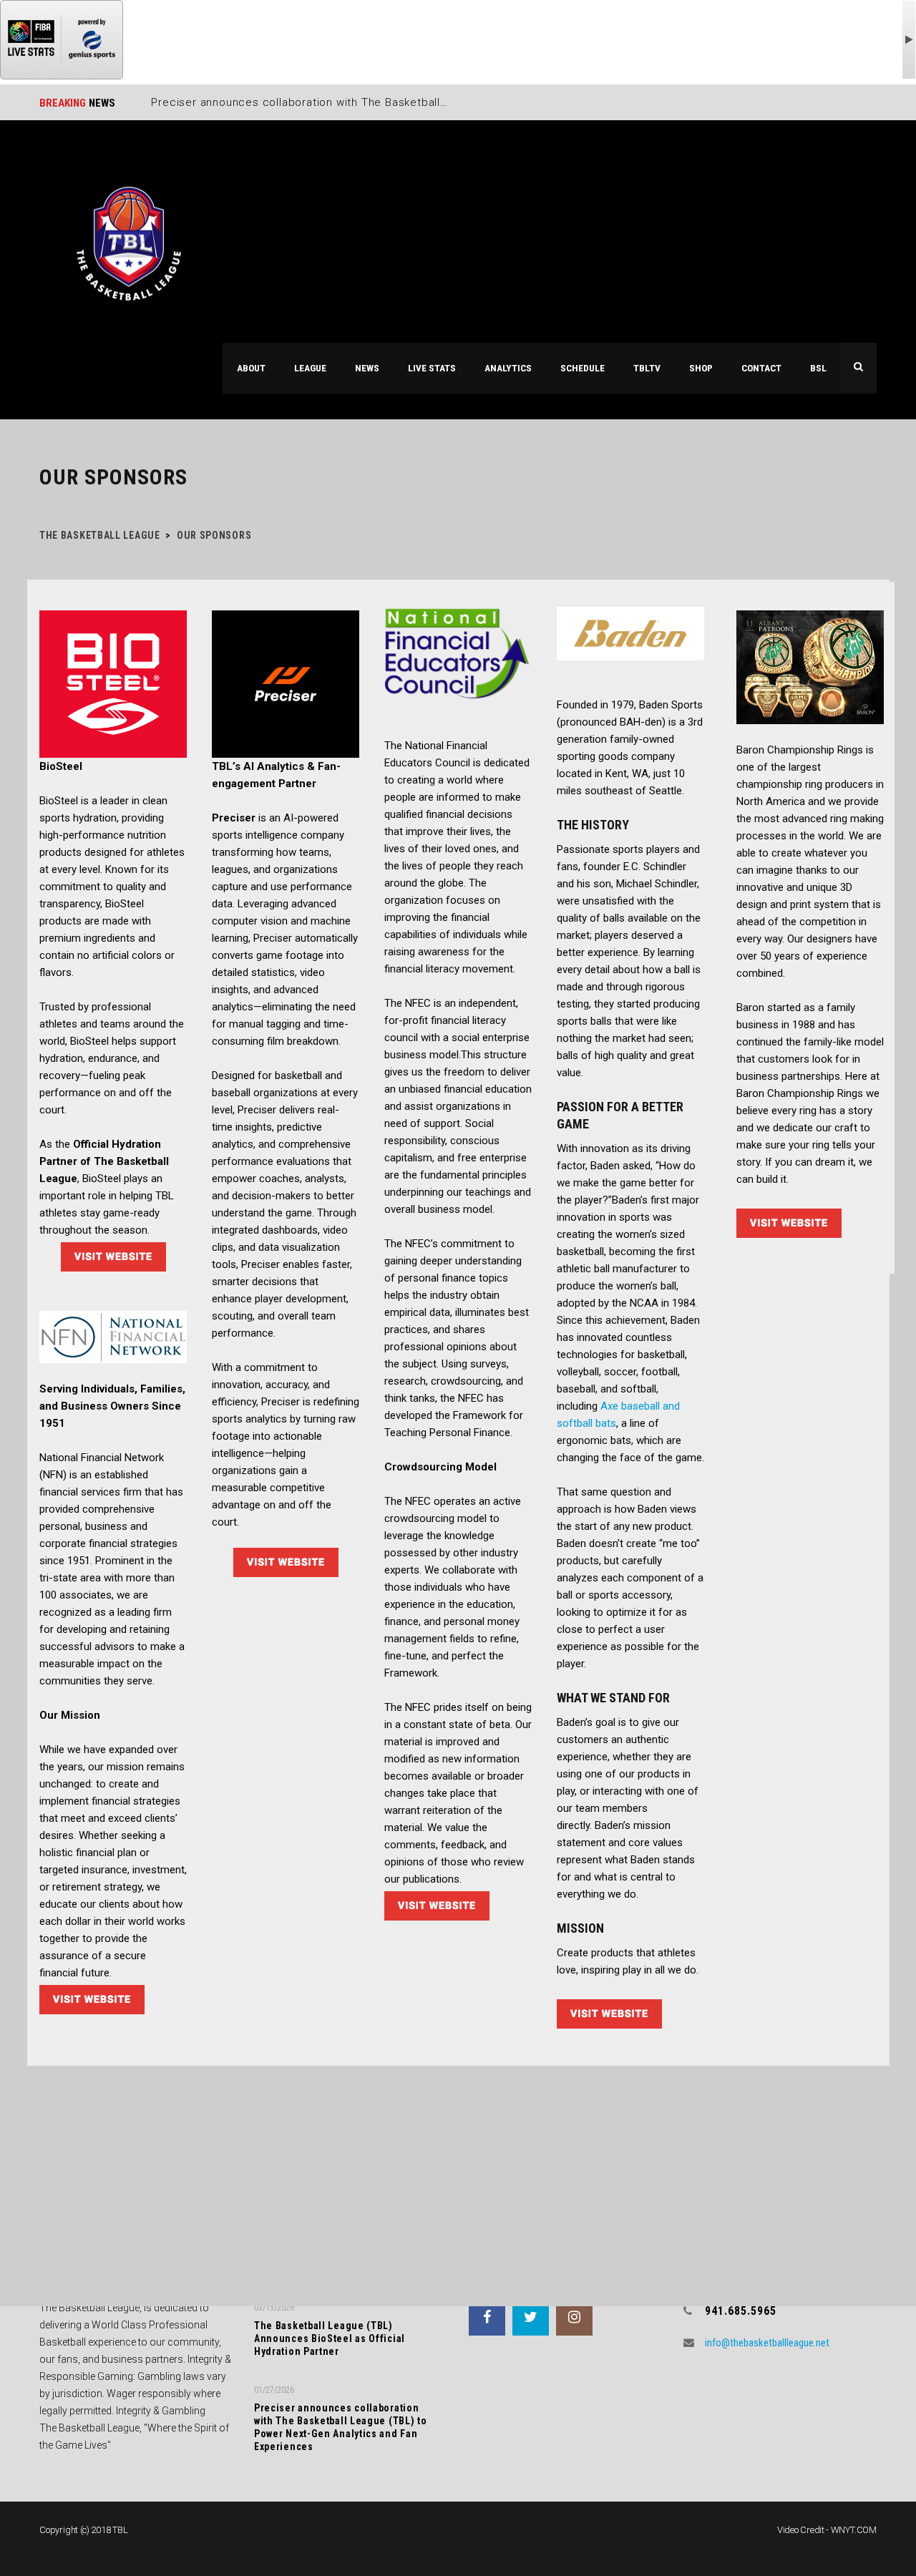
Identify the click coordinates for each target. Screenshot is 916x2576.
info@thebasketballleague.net (767, 2343)
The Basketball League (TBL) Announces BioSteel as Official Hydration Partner (330, 2338)
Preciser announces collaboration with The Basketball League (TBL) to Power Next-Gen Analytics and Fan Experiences (341, 2427)
